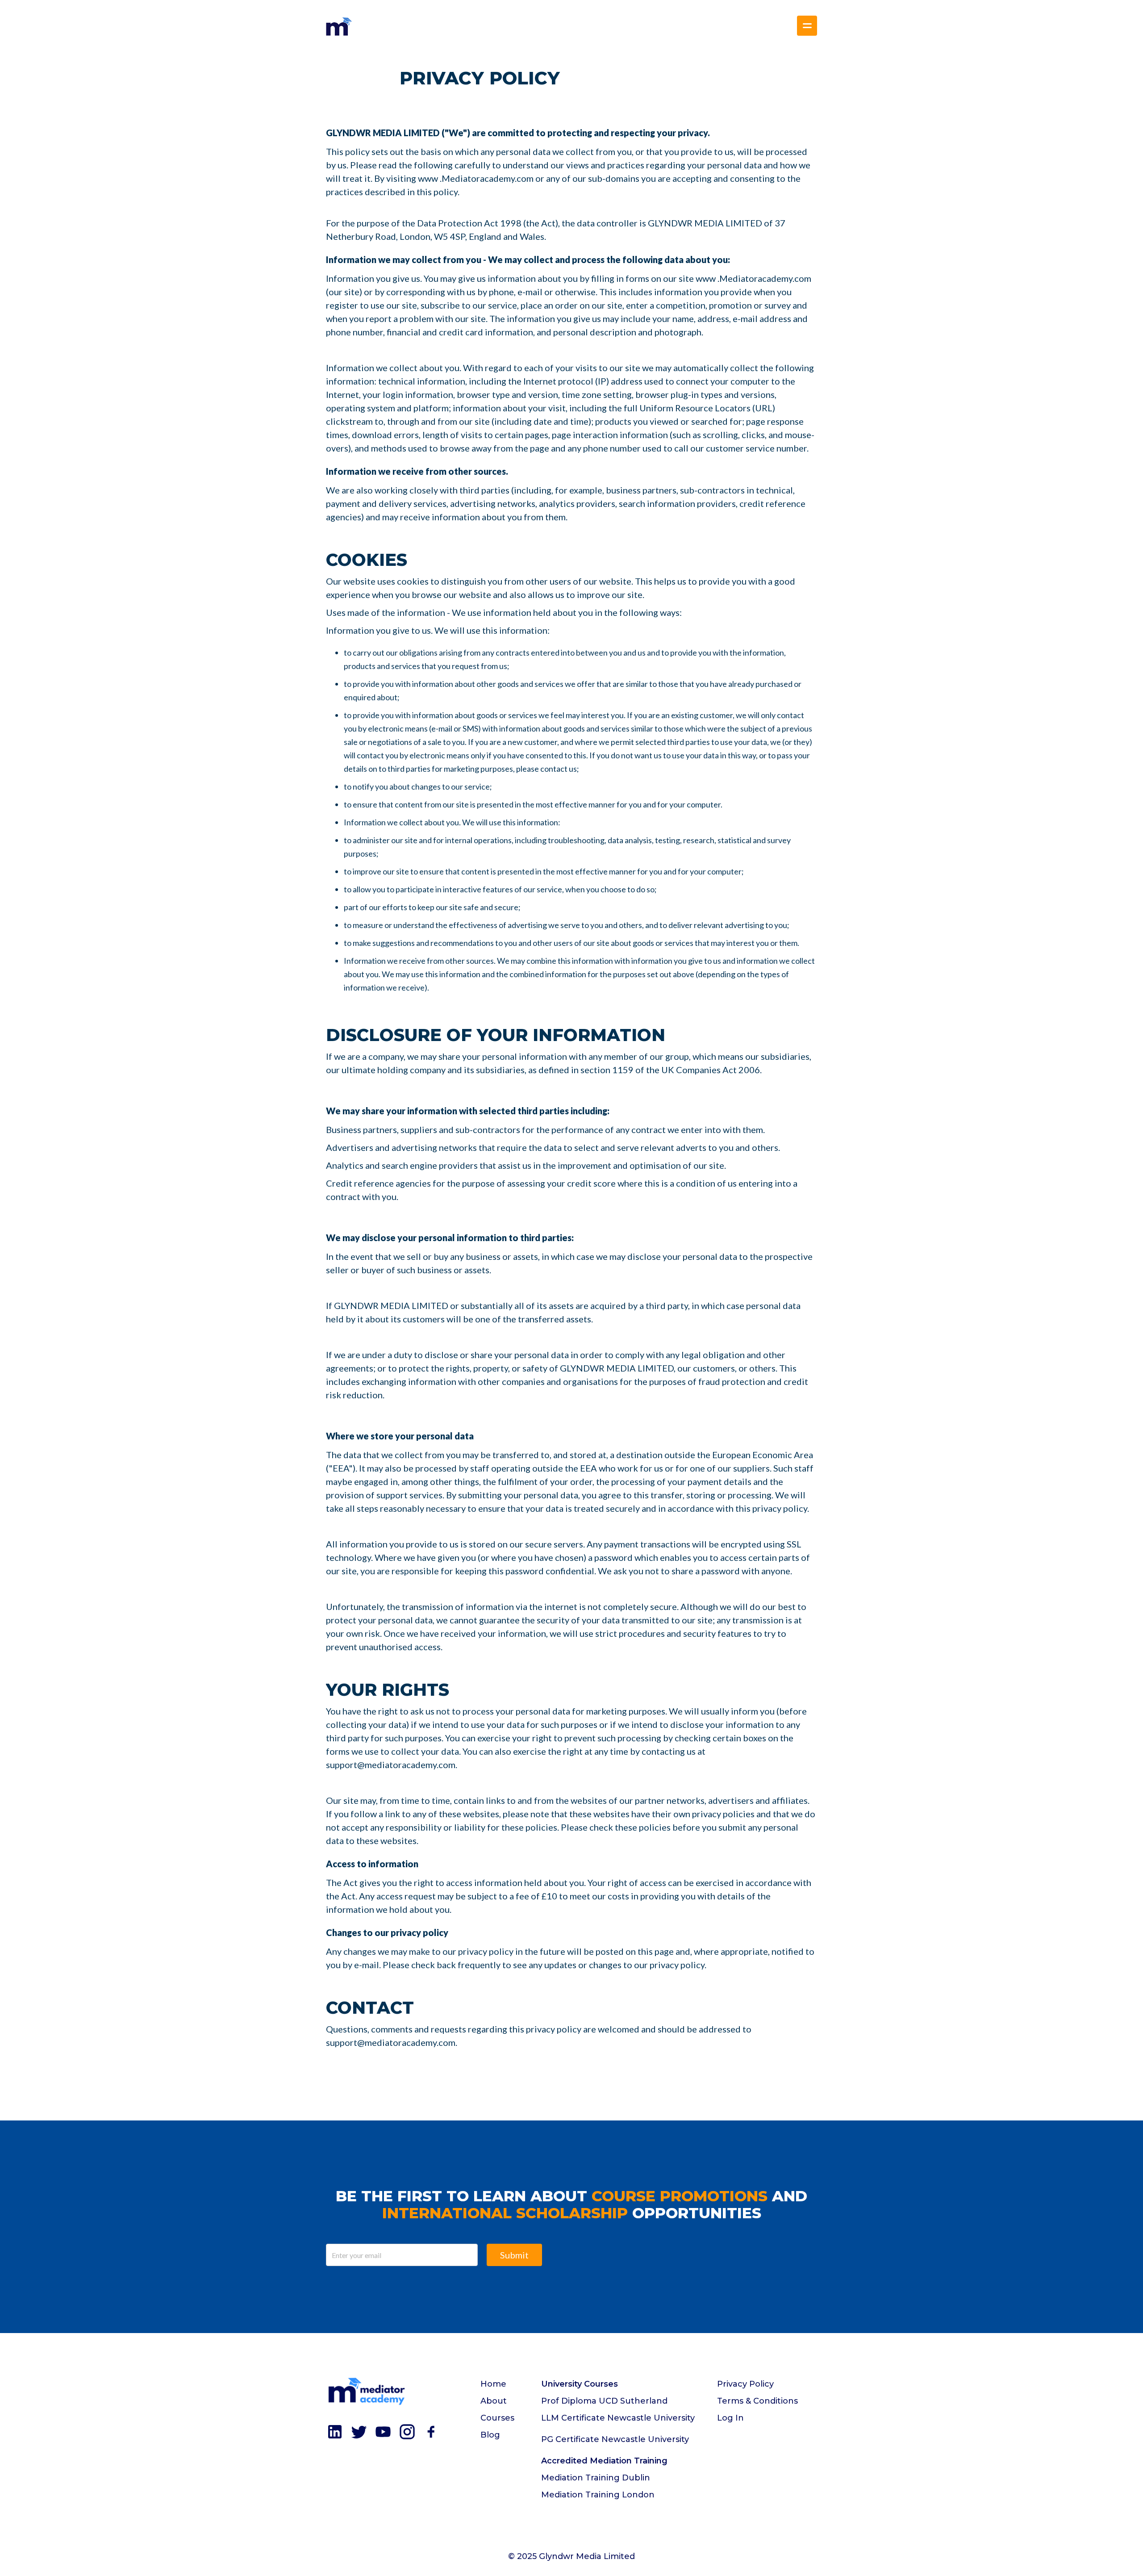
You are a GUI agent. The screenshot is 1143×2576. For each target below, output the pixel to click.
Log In (730, 2418)
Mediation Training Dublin (596, 2478)
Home (493, 2384)
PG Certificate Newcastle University (615, 2439)
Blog (490, 2435)
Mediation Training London (598, 2495)
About (494, 2401)
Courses (497, 2418)
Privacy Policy (745, 2384)
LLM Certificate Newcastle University (618, 2418)
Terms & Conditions (757, 2401)
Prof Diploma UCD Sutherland (604, 2401)
